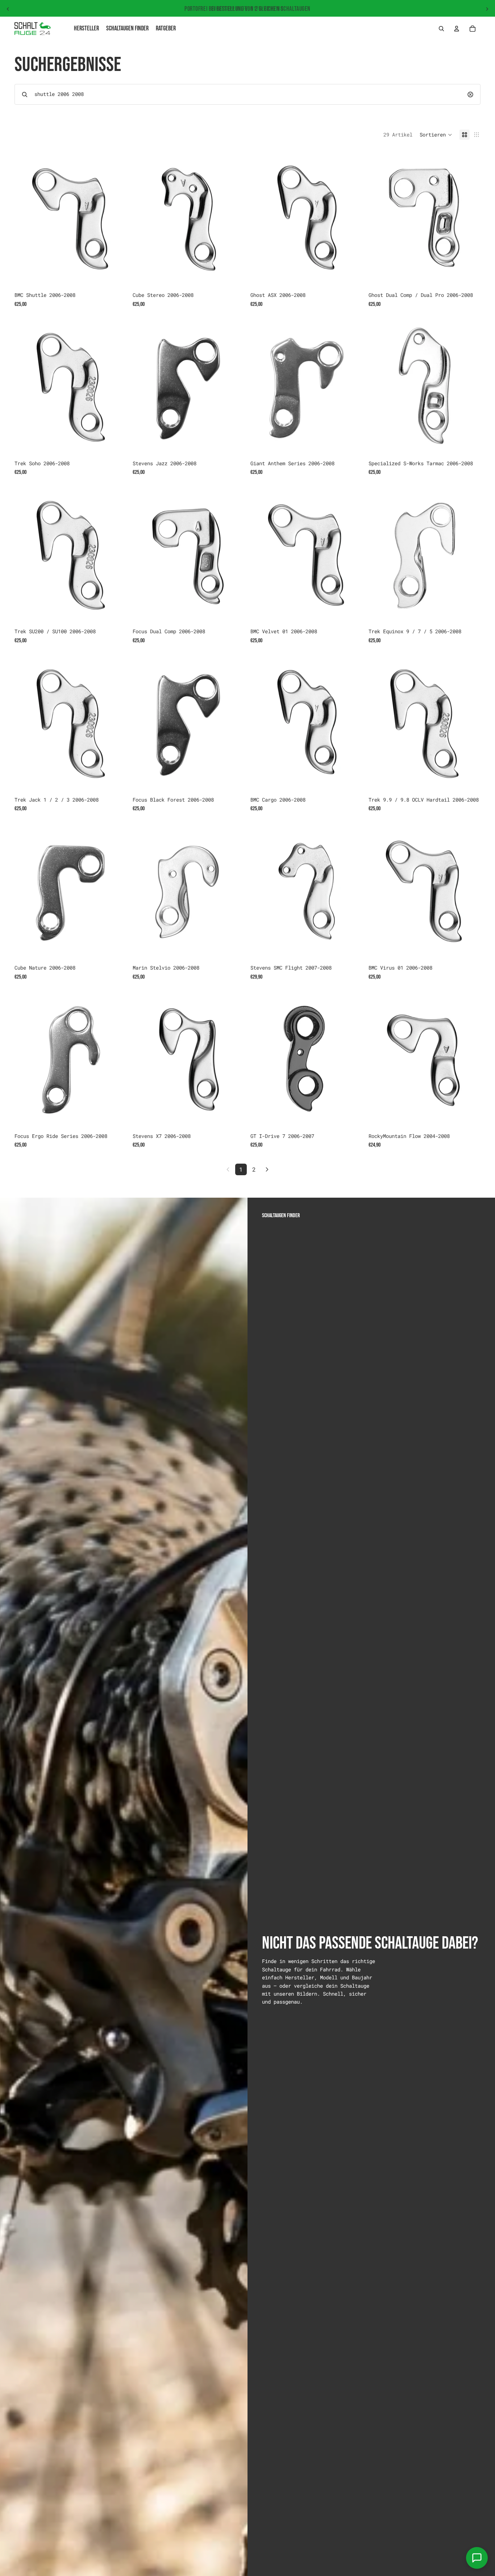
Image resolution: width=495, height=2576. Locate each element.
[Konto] (457, 29)
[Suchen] (441, 29)
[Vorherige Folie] (8, 9)
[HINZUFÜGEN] (116, 277)
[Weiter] (267, 1169)
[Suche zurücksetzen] (470, 94)
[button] (436, 135)
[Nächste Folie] (487, 9)
